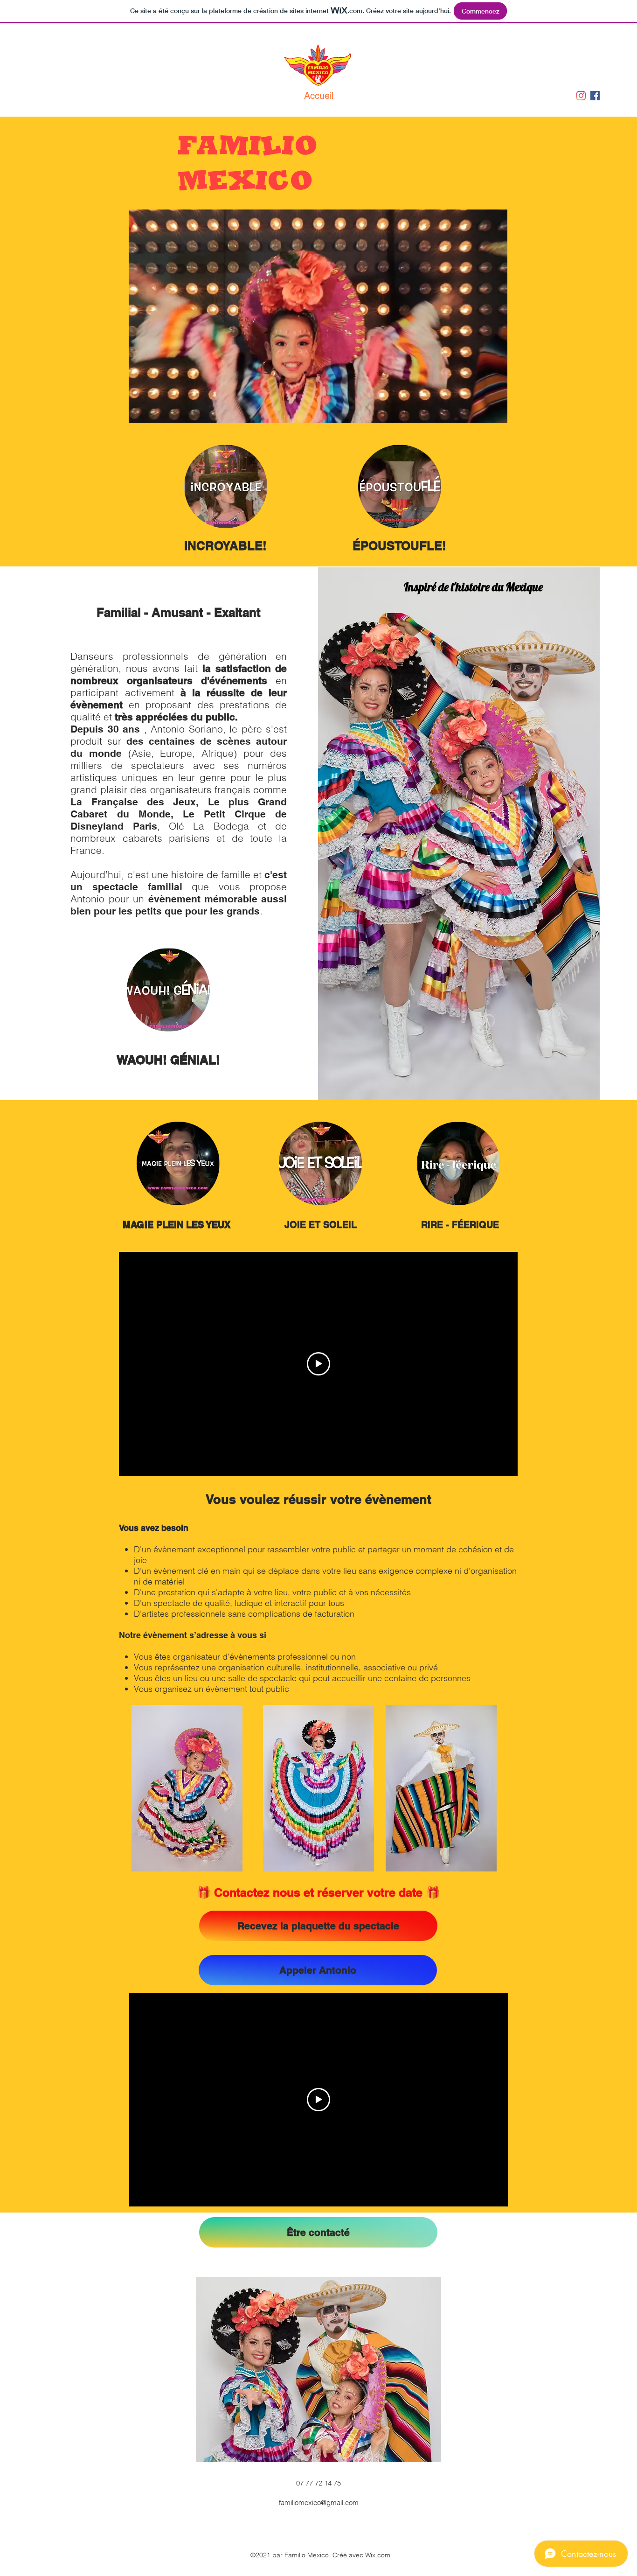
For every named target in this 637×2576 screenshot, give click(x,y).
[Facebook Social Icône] (595, 96)
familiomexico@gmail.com (319, 2503)
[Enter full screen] (495, 410)
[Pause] (141, 410)
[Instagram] (581, 96)
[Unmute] (157, 410)
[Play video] (318, 1364)
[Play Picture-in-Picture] (479, 410)
